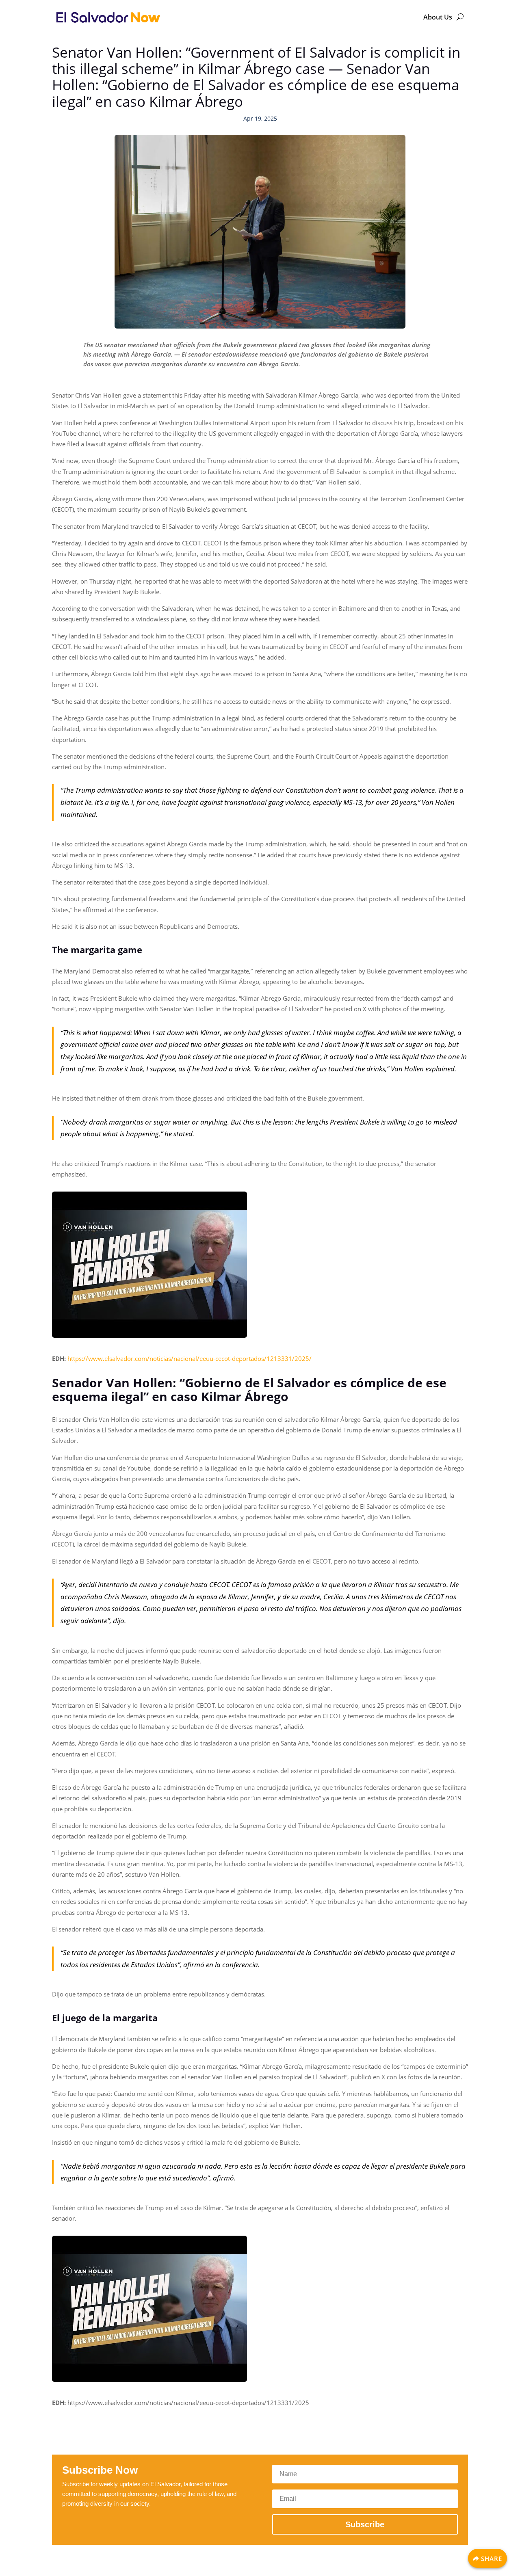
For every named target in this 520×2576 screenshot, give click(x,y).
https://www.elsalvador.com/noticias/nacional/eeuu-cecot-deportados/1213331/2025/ (190, 1358)
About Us (438, 17)
